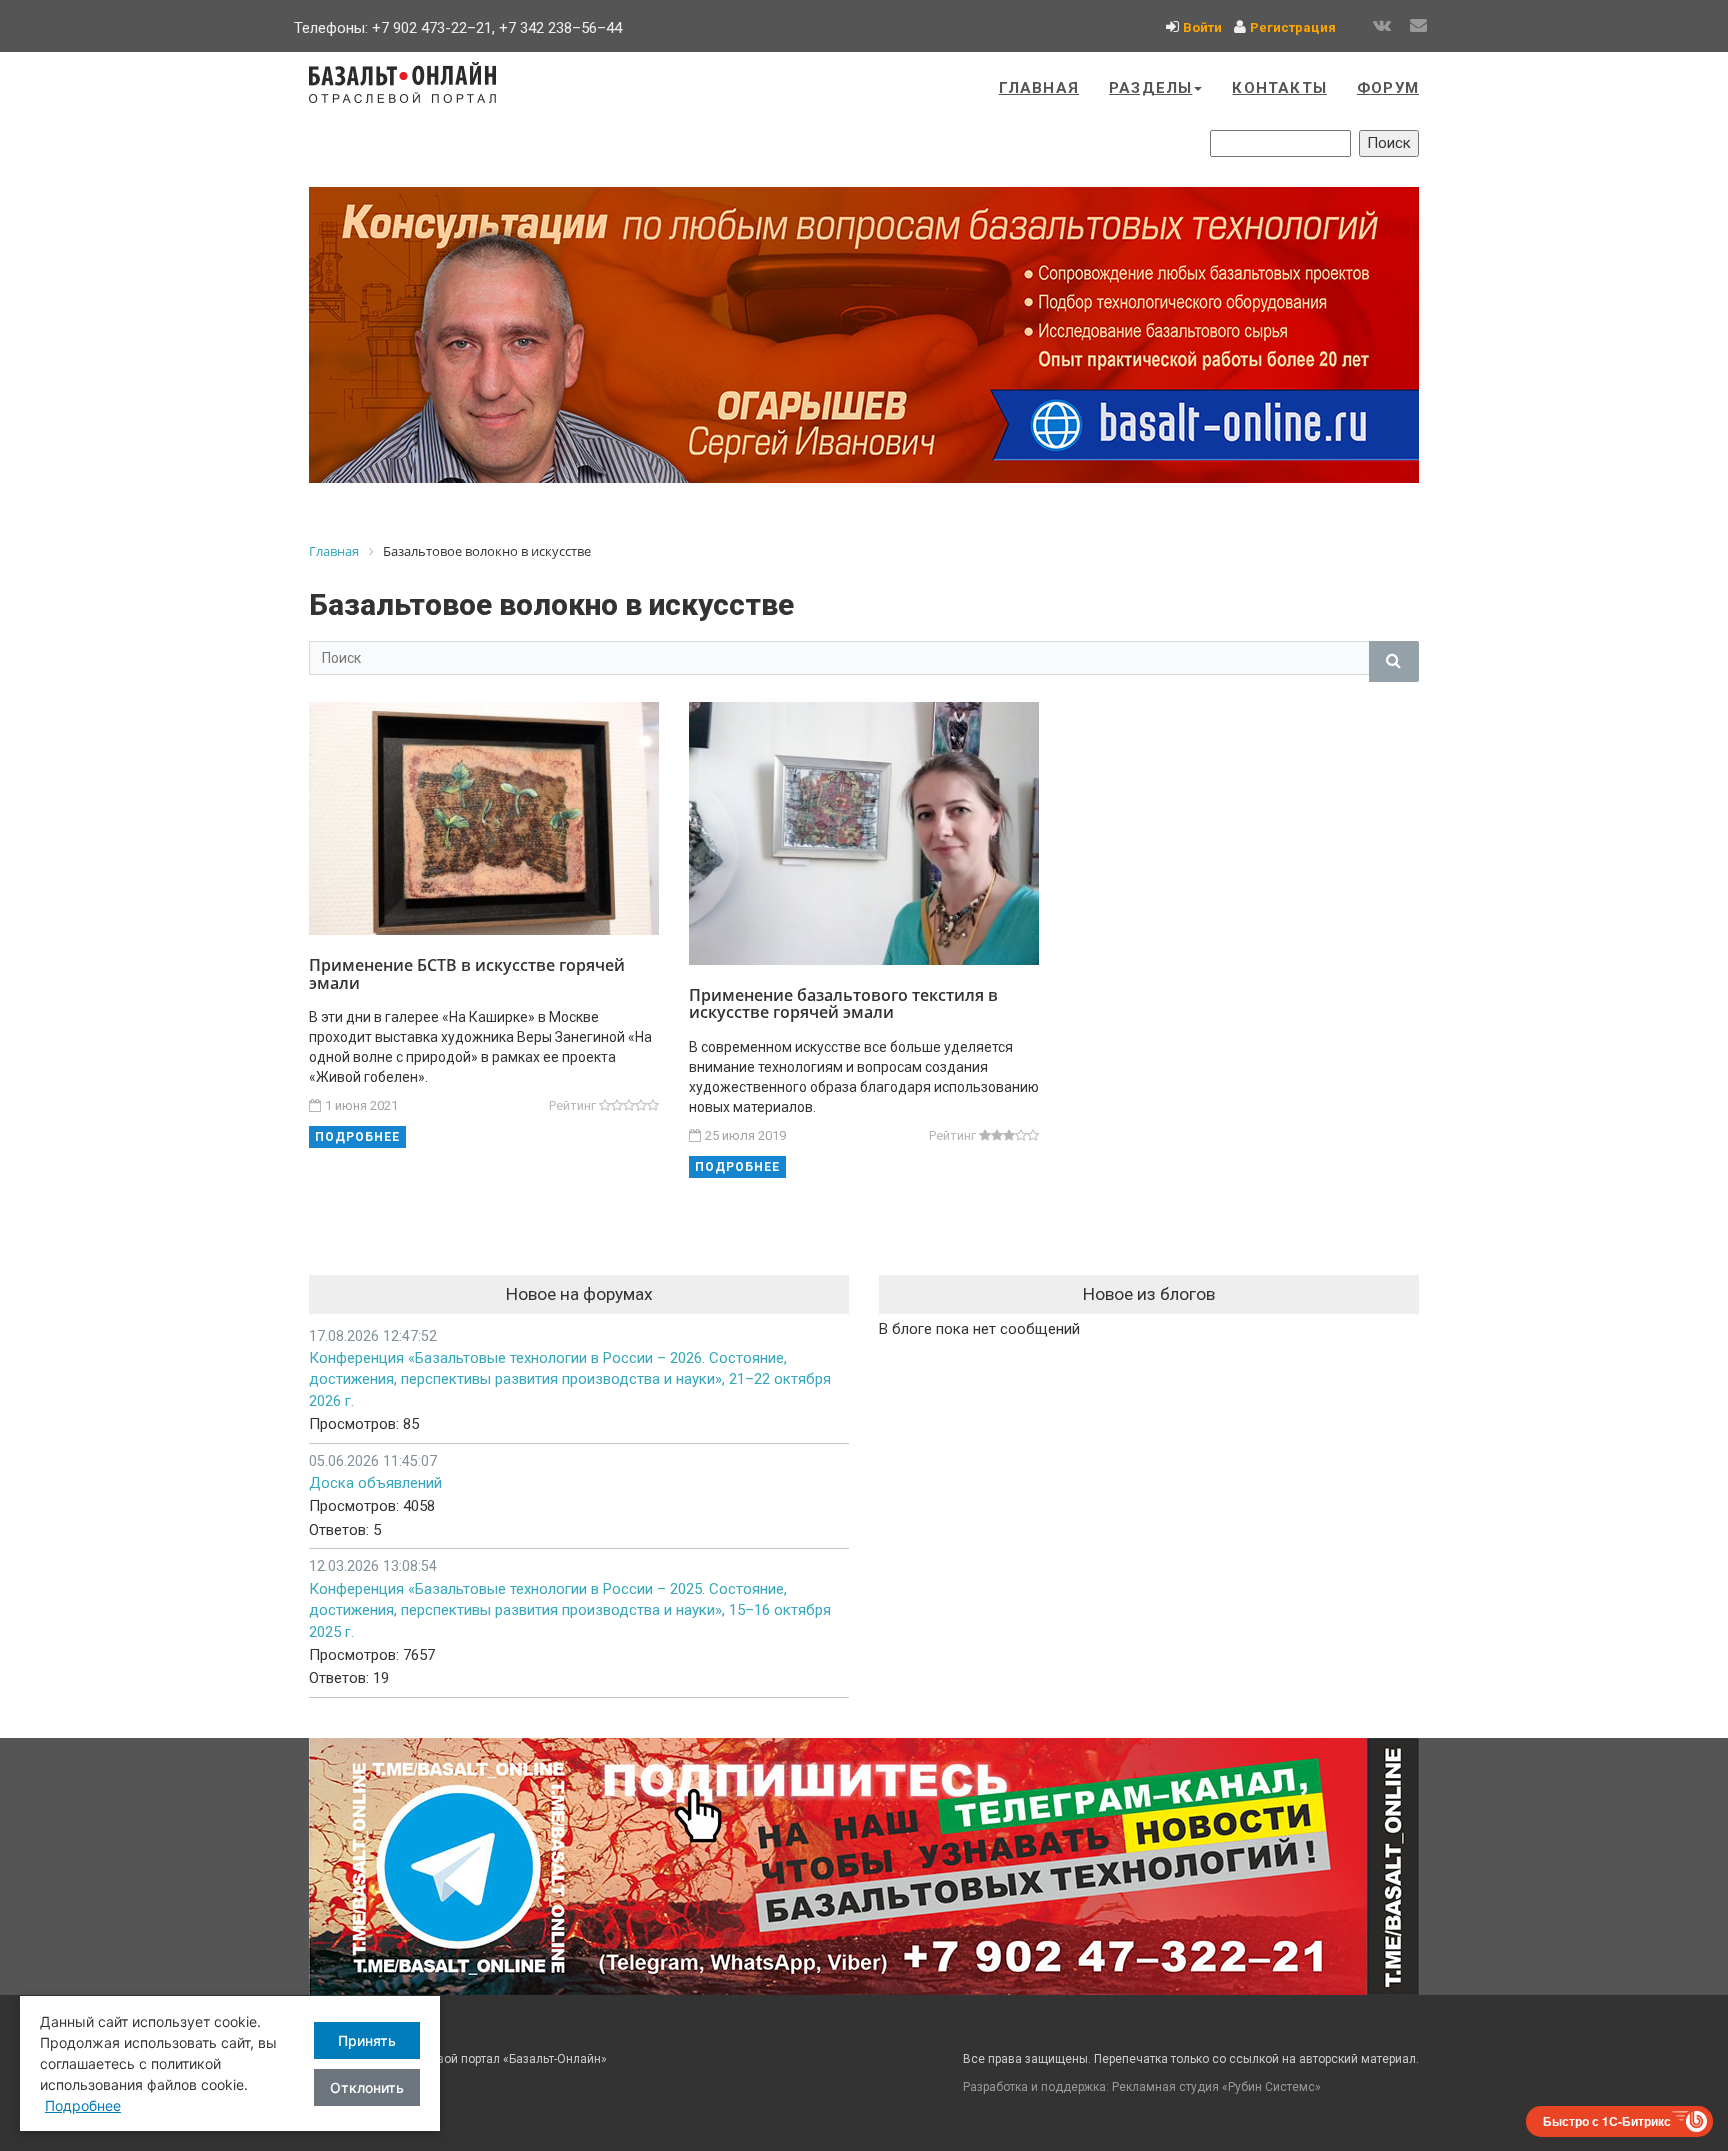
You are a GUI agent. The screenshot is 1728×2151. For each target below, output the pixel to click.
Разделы (1150, 88)
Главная (1039, 88)
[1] (605, 1105)
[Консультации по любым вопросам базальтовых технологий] (864, 335)
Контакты (1279, 88)
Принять (367, 2040)
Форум (1388, 88)
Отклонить (367, 2087)
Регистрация (1293, 27)
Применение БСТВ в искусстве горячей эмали (467, 974)
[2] (617, 1105)
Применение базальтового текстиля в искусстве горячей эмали (843, 1004)
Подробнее (357, 1137)
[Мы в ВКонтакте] (1382, 26)
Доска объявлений (375, 1483)
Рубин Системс (1271, 2087)
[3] (629, 1105)
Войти (1202, 27)
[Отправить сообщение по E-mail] (1418, 26)
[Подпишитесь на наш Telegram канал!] (864, 1866)
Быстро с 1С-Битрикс (1607, 2121)
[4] (641, 1105)
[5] (653, 1105)
